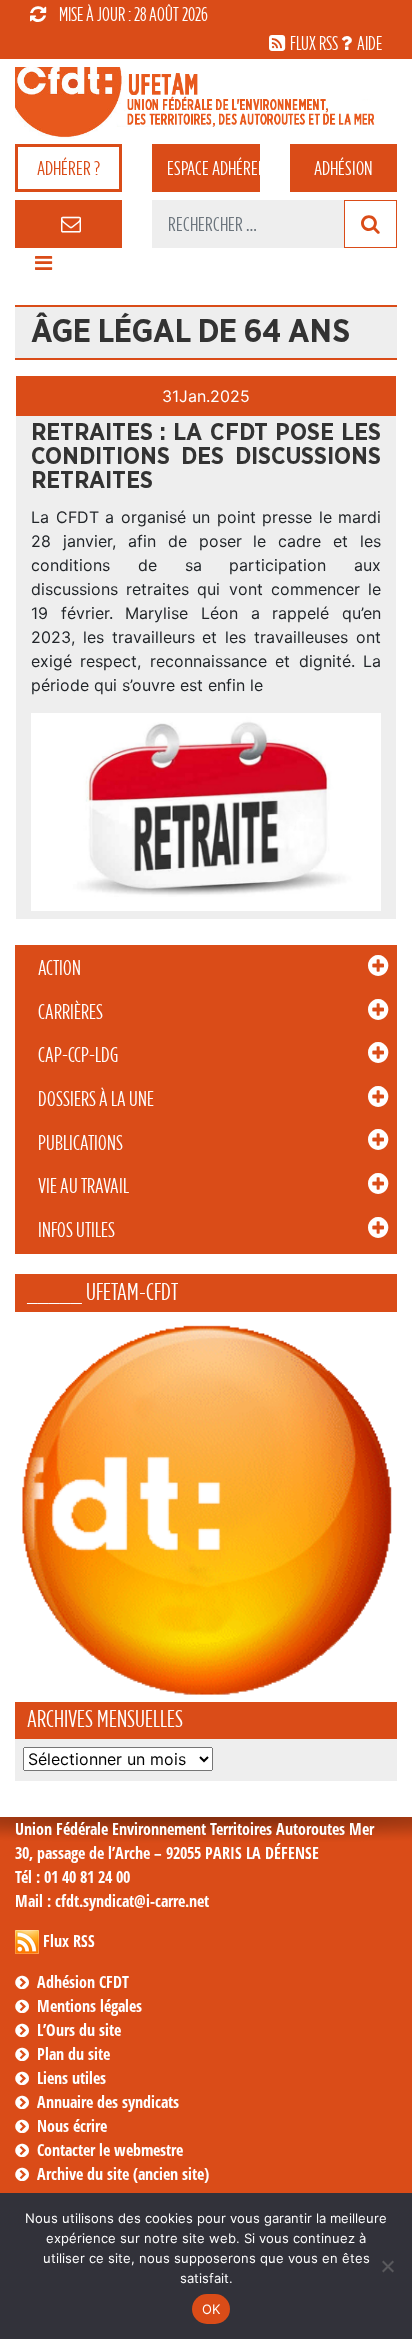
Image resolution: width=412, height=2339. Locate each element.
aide (369, 43)
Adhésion (343, 168)
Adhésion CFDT (83, 1982)
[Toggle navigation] (43, 268)
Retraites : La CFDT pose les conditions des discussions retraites (206, 457)
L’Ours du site (79, 2030)
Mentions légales (89, 2006)
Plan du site (73, 2054)
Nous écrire (72, 2126)
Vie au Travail (83, 1186)
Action (59, 968)
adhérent (213, 168)
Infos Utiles (76, 1230)
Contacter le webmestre (110, 2150)
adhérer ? (68, 168)
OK (211, 2309)
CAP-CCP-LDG (78, 1055)
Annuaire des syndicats (108, 2102)
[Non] (387, 2266)
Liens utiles (71, 2078)
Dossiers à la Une (96, 1099)
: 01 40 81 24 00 (72, 1877)
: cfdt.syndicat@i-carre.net (112, 1901)
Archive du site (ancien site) (123, 2174)
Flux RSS (69, 1941)
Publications (80, 1143)
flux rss (314, 43)
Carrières (70, 1012)
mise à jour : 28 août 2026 (133, 14)
